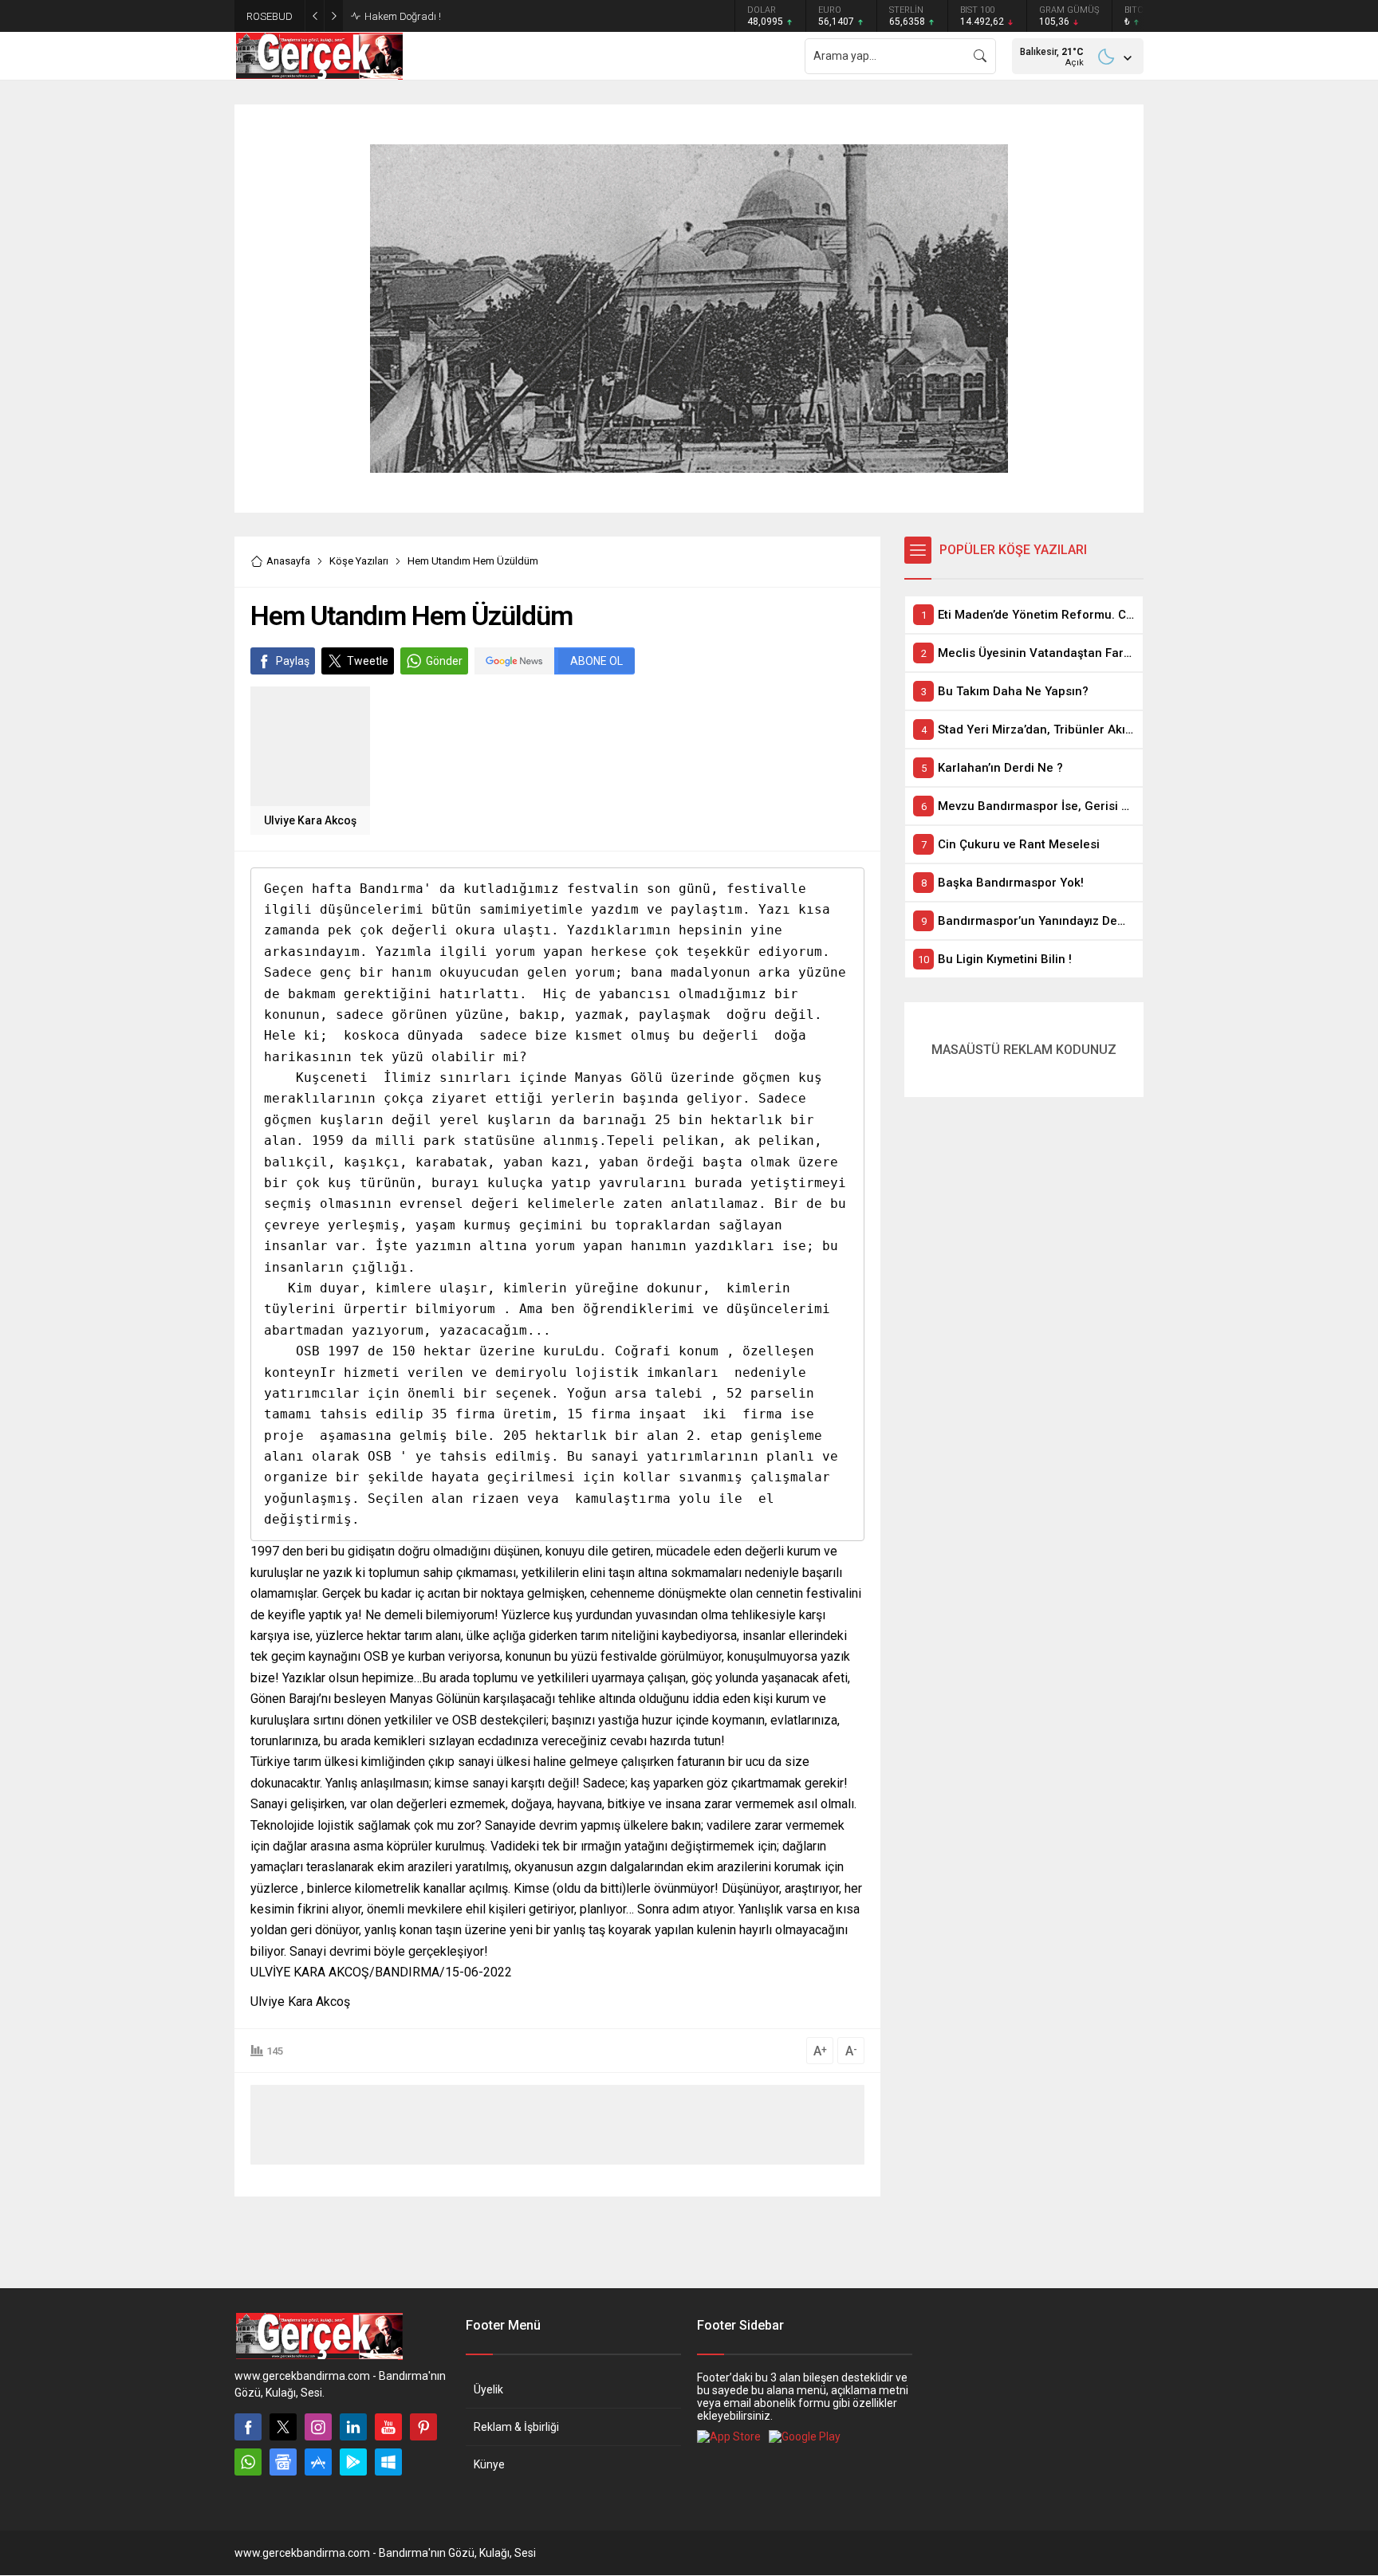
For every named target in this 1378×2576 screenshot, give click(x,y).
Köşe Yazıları (359, 561)
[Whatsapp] (248, 2462)
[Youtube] (388, 2427)
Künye (489, 2464)
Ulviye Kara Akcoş (310, 820)
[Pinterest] (423, 2427)
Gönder (444, 661)
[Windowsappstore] (388, 2462)
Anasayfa (288, 561)
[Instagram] (318, 2427)
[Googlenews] (283, 2462)
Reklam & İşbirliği (516, 2427)
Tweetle (368, 661)
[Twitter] (283, 2427)
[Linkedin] (353, 2427)
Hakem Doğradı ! (403, 16)
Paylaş (293, 661)
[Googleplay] (353, 2462)
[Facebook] (248, 2427)
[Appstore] (318, 2462)
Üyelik (488, 2389)
